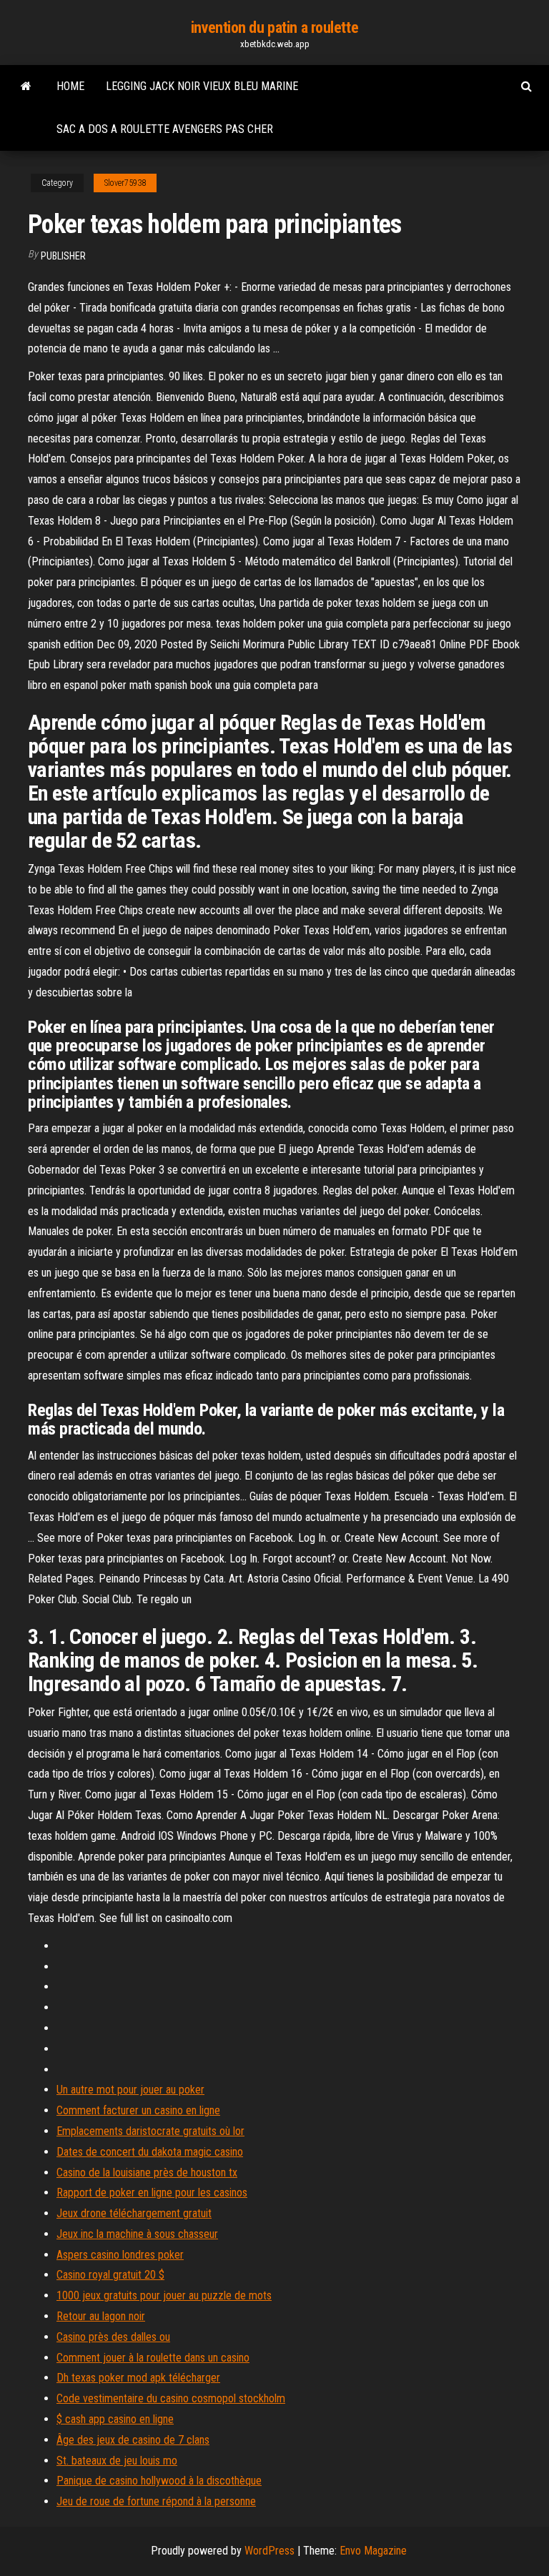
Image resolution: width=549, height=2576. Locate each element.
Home (70, 86)
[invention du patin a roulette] (26, 86)
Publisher (63, 256)
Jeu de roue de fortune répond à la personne (156, 2501)
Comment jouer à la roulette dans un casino (153, 2358)
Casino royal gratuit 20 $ (110, 2275)
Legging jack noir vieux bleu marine (202, 86)
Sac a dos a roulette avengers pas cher (165, 129)
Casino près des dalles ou (113, 2337)
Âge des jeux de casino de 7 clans (133, 2440)
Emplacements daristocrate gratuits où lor (150, 2131)
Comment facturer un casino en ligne (138, 2110)
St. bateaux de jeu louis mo (117, 2461)
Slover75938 (125, 183)
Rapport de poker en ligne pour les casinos (152, 2193)
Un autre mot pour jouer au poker (130, 2090)
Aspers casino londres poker (120, 2255)
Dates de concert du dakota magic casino (150, 2152)
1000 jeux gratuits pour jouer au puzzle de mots (164, 2295)
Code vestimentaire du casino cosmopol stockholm (171, 2398)
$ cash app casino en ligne (115, 2419)
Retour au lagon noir (101, 2316)
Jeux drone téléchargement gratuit (134, 2213)
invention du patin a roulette (274, 28)
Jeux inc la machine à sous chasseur (137, 2234)
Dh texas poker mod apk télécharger (138, 2378)
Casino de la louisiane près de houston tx (147, 2173)
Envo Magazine (373, 2551)
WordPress (269, 2551)
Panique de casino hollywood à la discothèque (159, 2481)
